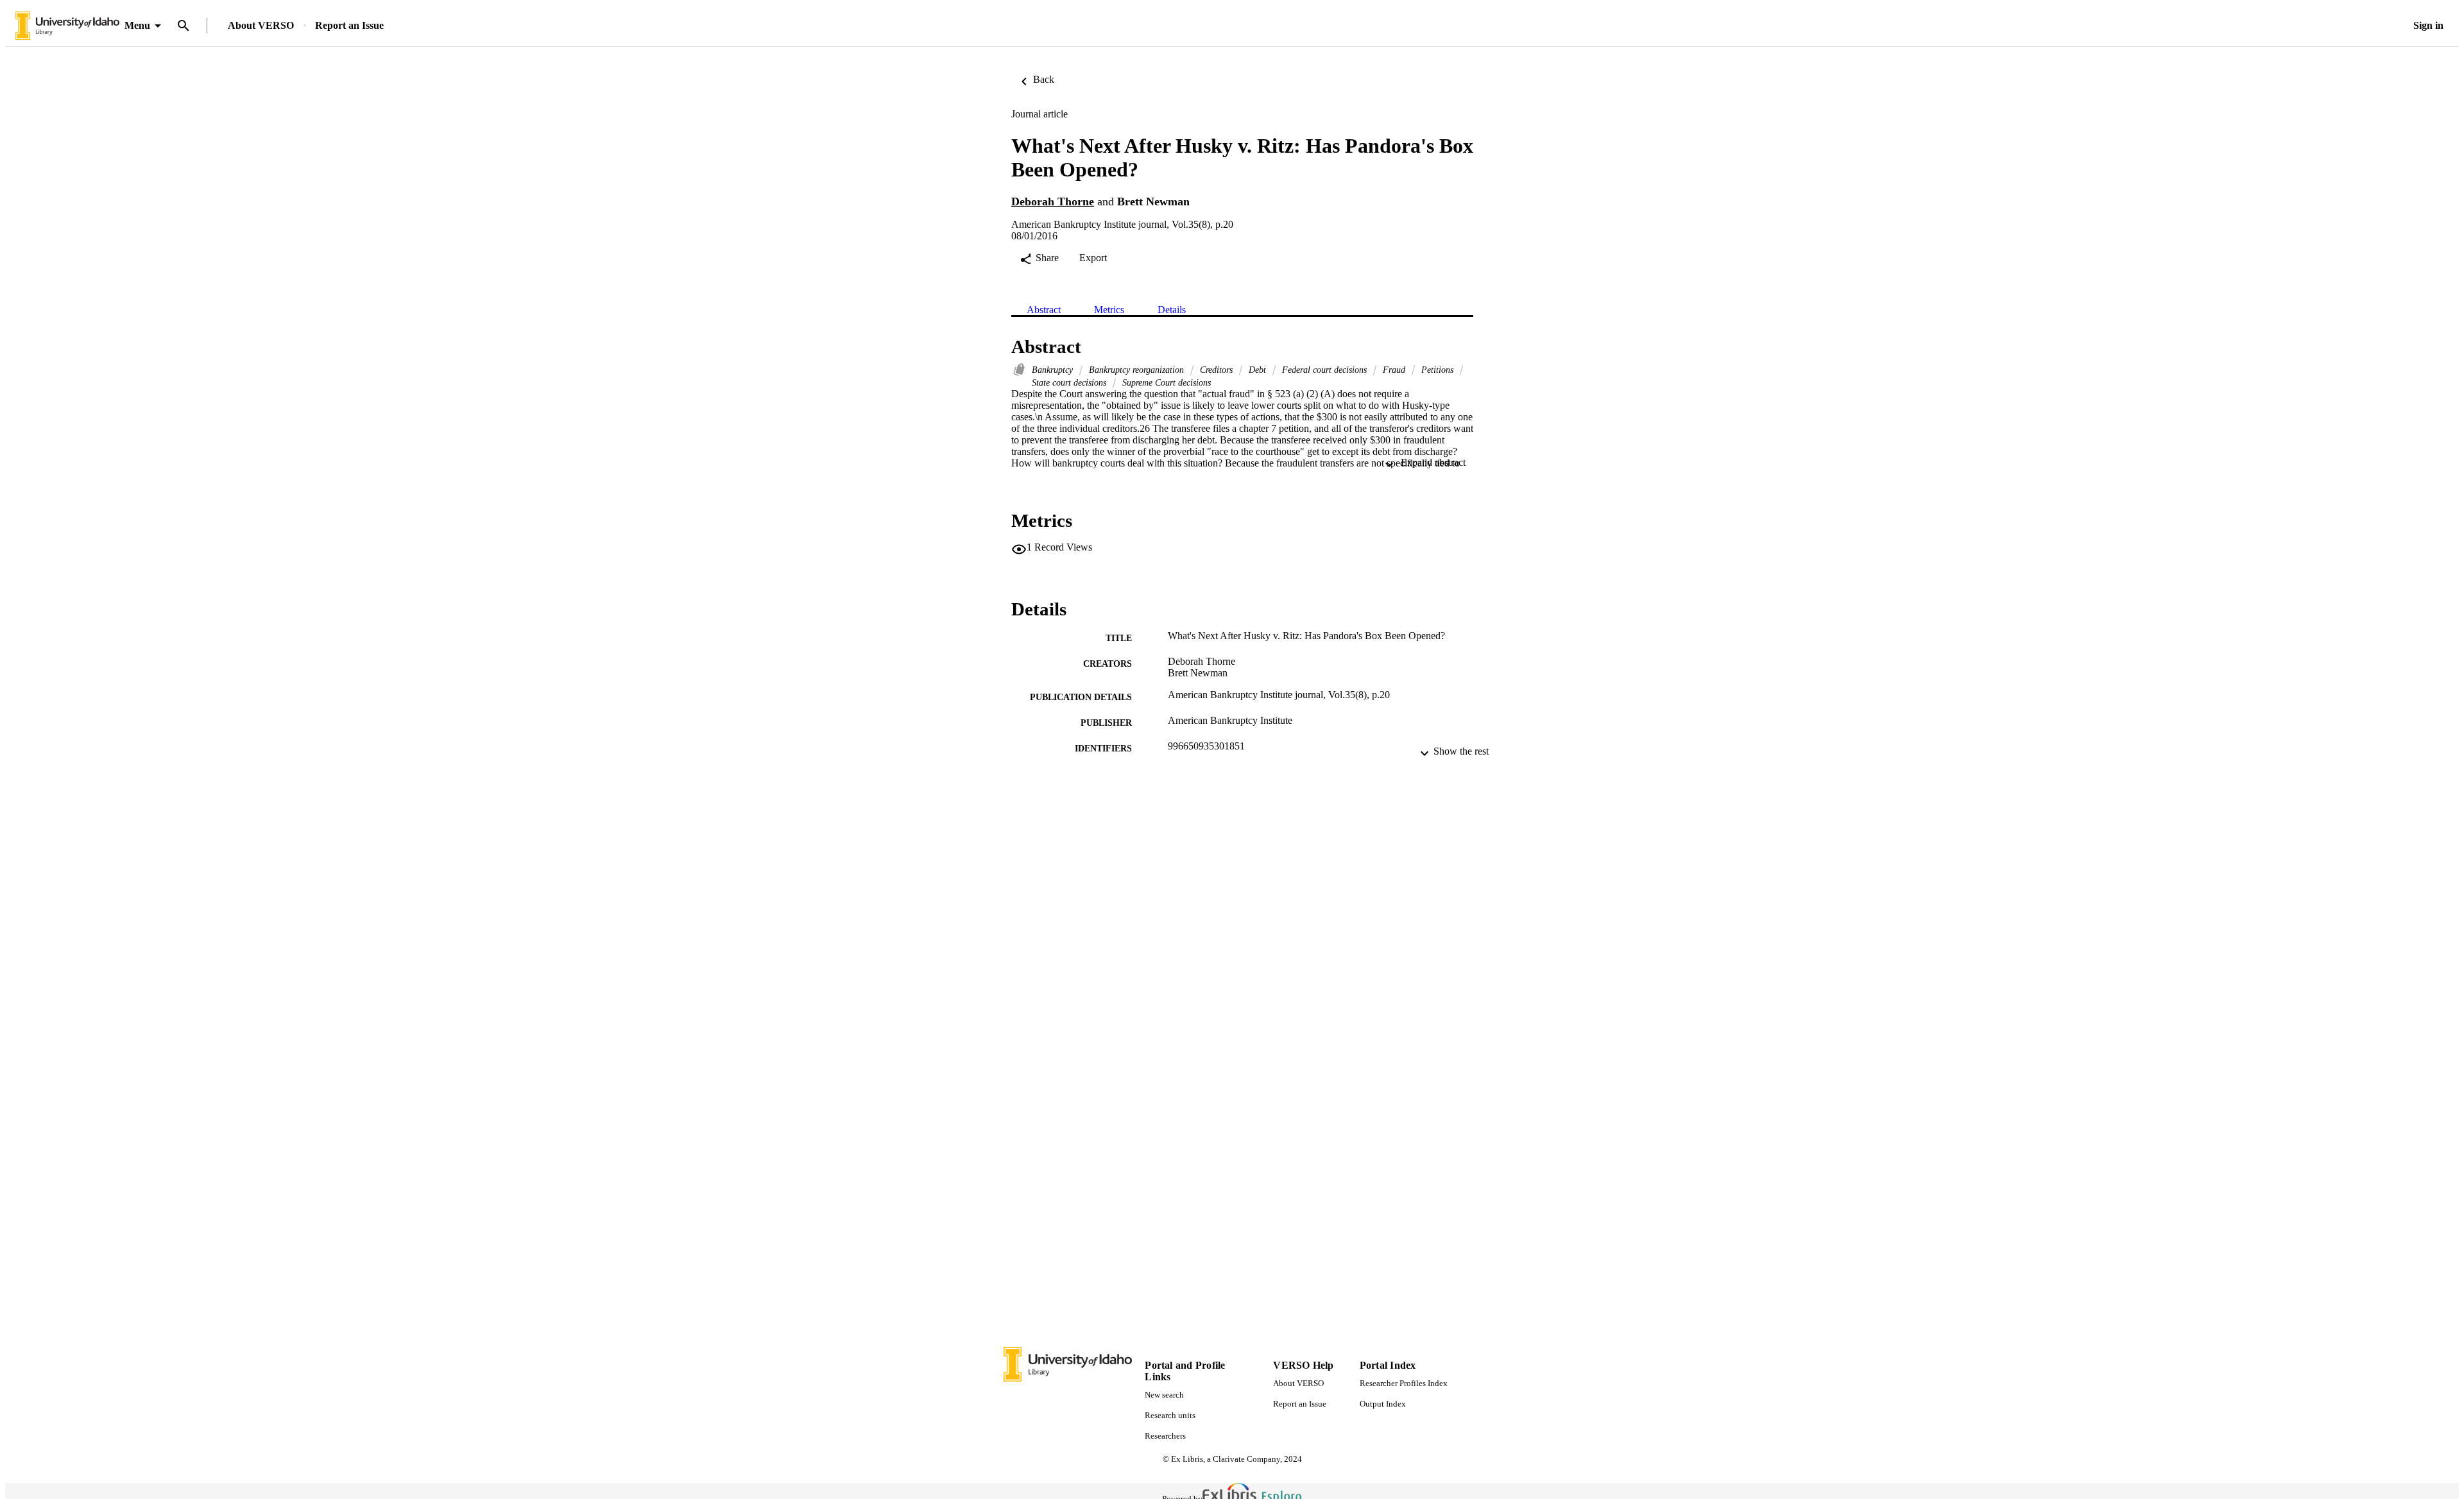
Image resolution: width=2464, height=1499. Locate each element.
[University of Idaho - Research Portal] (67, 26)
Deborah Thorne (1053, 201)
